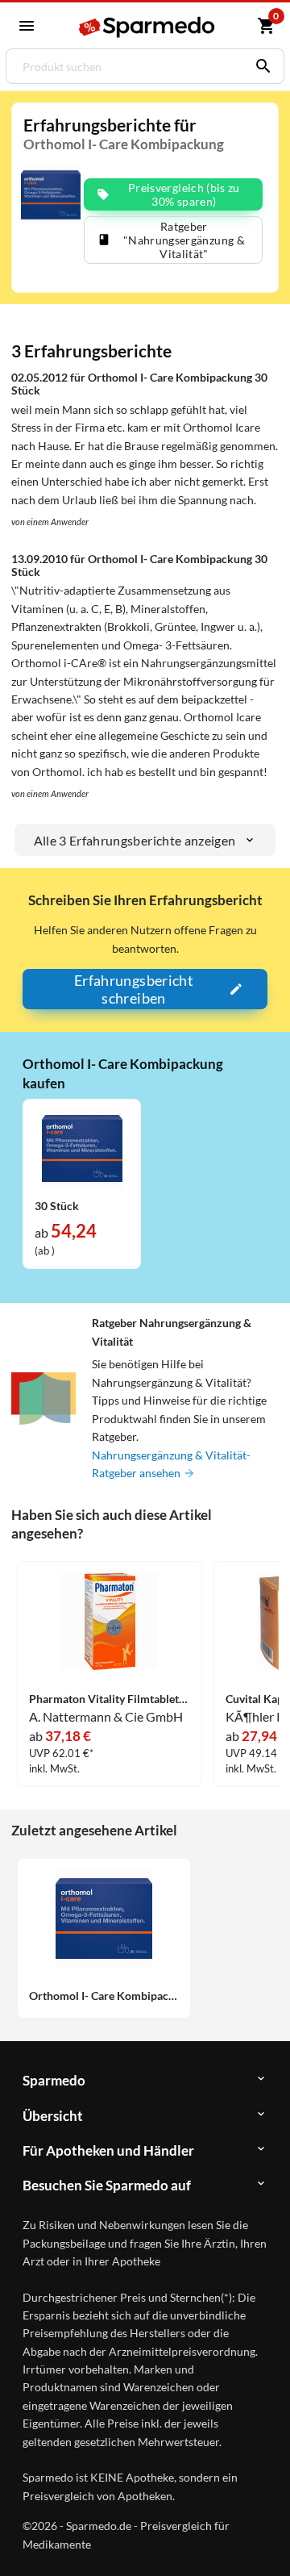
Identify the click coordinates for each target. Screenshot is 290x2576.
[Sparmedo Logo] (147, 27)
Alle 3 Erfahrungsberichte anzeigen (135, 840)
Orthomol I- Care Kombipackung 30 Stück (104, 1996)
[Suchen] (259, 66)
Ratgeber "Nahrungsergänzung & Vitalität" (184, 240)
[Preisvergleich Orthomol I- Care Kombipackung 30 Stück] (82, 1147)
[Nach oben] (264, 2539)
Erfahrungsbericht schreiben (134, 989)
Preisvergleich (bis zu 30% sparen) (184, 194)
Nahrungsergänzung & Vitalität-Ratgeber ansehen (171, 1464)
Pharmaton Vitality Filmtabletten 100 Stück (110, 1699)
